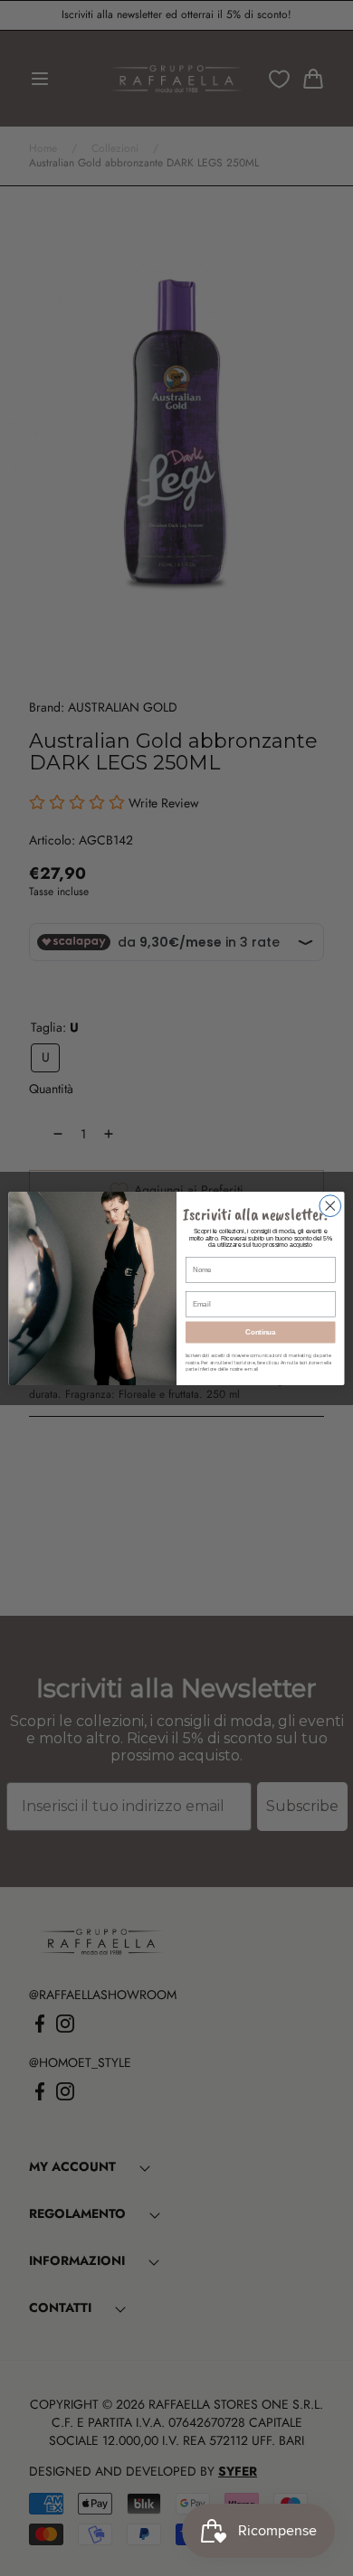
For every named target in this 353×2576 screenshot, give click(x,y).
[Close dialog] (330, 1205)
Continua (260, 1332)
